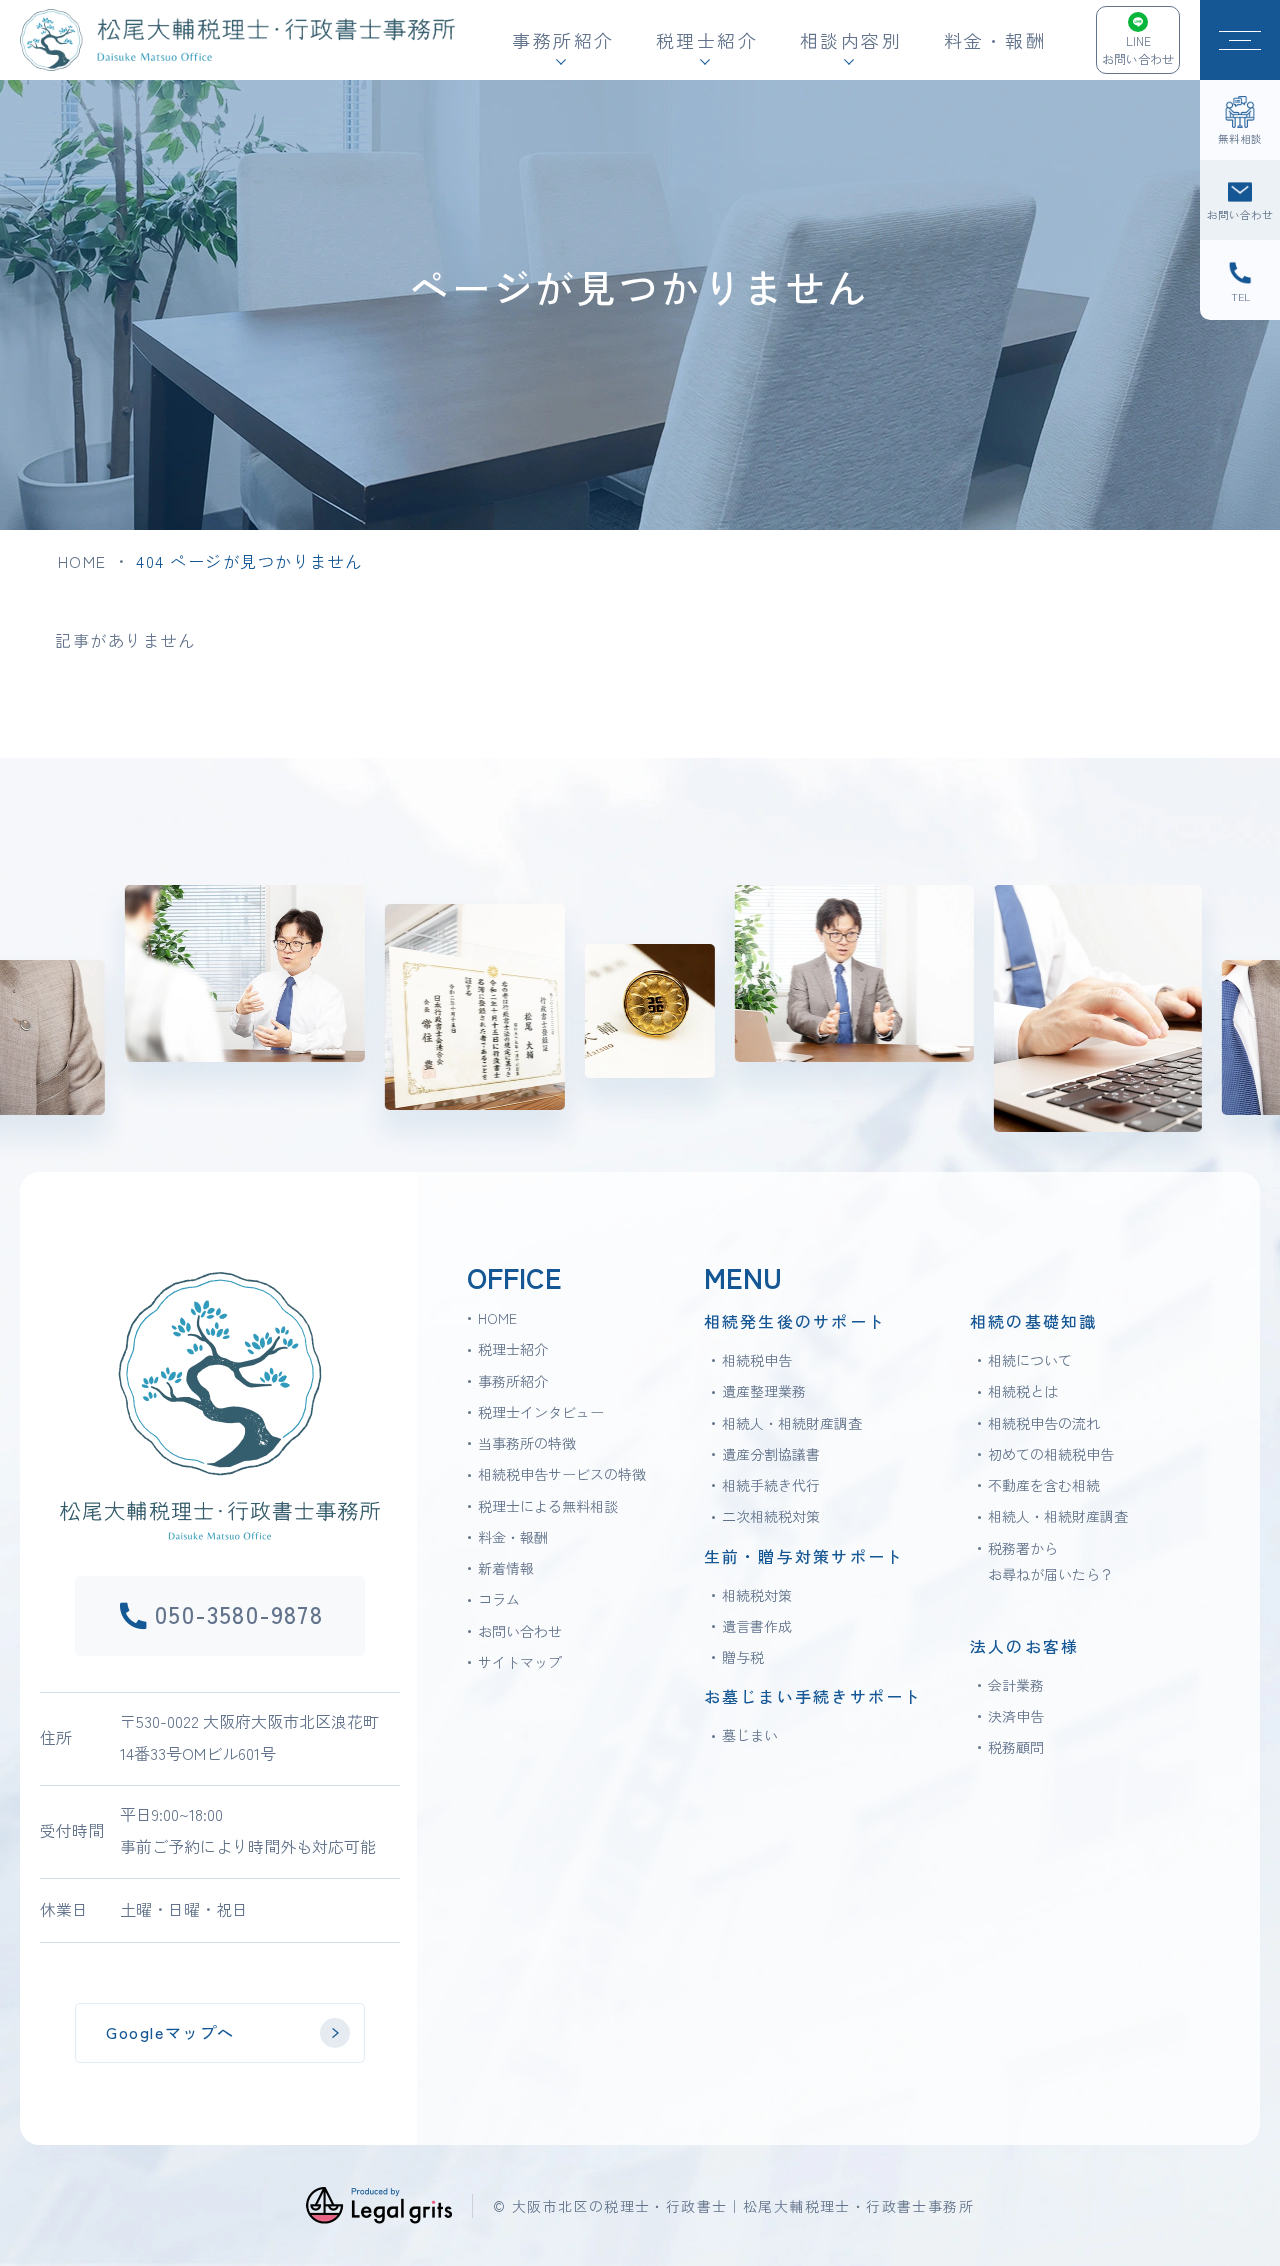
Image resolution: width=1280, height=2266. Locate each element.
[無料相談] (1240, 120)
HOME (82, 561)
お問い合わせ (520, 1631)
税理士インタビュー (541, 1412)
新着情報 (506, 1568)
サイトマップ (520, 1662)
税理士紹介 (513, 1349)
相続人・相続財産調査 (792, 1423)
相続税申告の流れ (1044, 1423)
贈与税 (743, 1657)
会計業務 (1016, 1685)
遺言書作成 (757, 1626)
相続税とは (1023, 1391)
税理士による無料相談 (548, 1506)
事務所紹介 (513, 1381)
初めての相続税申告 (1051, 1454)
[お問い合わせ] (1240, 200)
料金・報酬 (995, 40)
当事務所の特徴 (527, 1443)
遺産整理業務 (764, 1391)
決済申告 (1016, 1716)
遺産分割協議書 (771, 1454)
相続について (1030, 1360)
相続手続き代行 (771, 1485)
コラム (499, 1599)
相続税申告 (757, 1360)
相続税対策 (757, 1595)
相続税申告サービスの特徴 (562, 1474)
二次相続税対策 (771, 1516)
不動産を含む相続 (1044, 1485)
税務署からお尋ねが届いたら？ (1051, 1561)
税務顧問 (1016, 1747)
